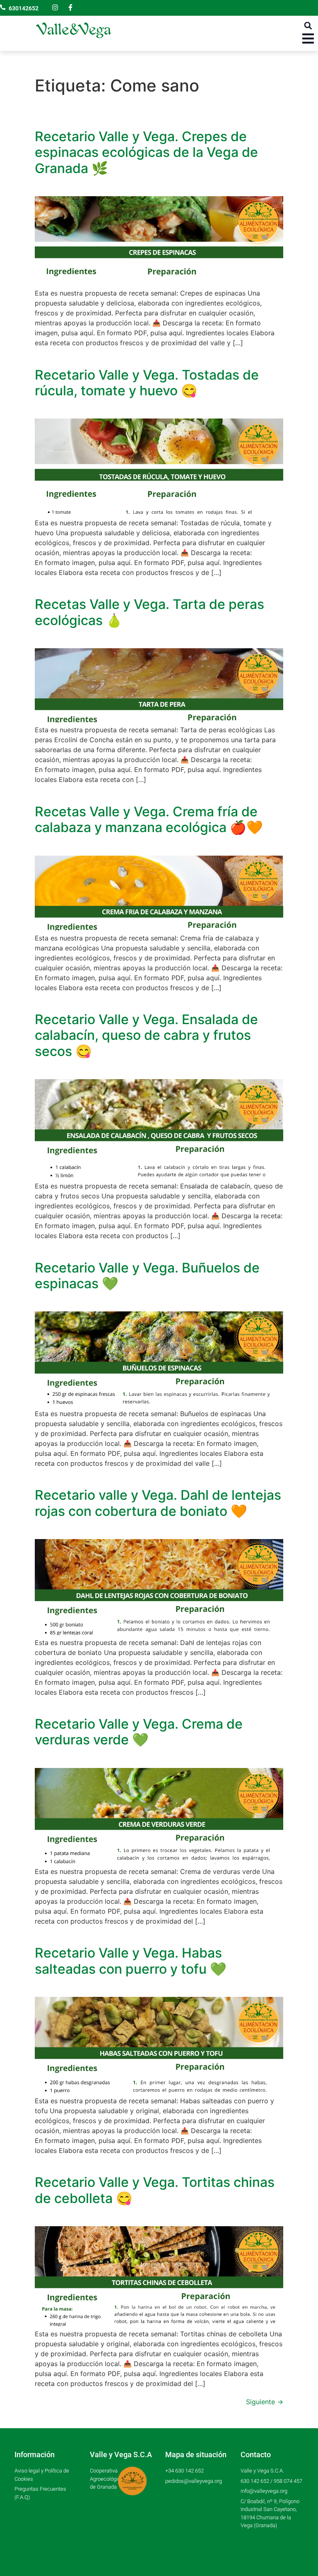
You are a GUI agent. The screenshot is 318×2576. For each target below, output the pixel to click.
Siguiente (265, 2402)
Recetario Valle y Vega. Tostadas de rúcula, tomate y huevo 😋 (147, 383)
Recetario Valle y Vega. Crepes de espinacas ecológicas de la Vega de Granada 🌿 (146, 152)
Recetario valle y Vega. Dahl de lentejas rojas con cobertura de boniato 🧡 (158, 1503)
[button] (308, 25)
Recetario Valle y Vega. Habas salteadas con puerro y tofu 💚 (131, 1961)
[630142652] (3, 7)
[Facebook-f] (70, 7)
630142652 (24, 8)
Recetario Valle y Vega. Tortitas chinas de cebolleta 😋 (155, 2190)
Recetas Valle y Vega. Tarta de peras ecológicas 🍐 (149, 612)
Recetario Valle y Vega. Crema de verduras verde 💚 (139, 1732)
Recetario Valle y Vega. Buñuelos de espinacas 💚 (147, 1276)
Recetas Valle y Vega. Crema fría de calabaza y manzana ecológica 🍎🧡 (149, 819)
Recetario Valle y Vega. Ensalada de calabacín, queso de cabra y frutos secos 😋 (146, 1035)
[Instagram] (55, 7)
